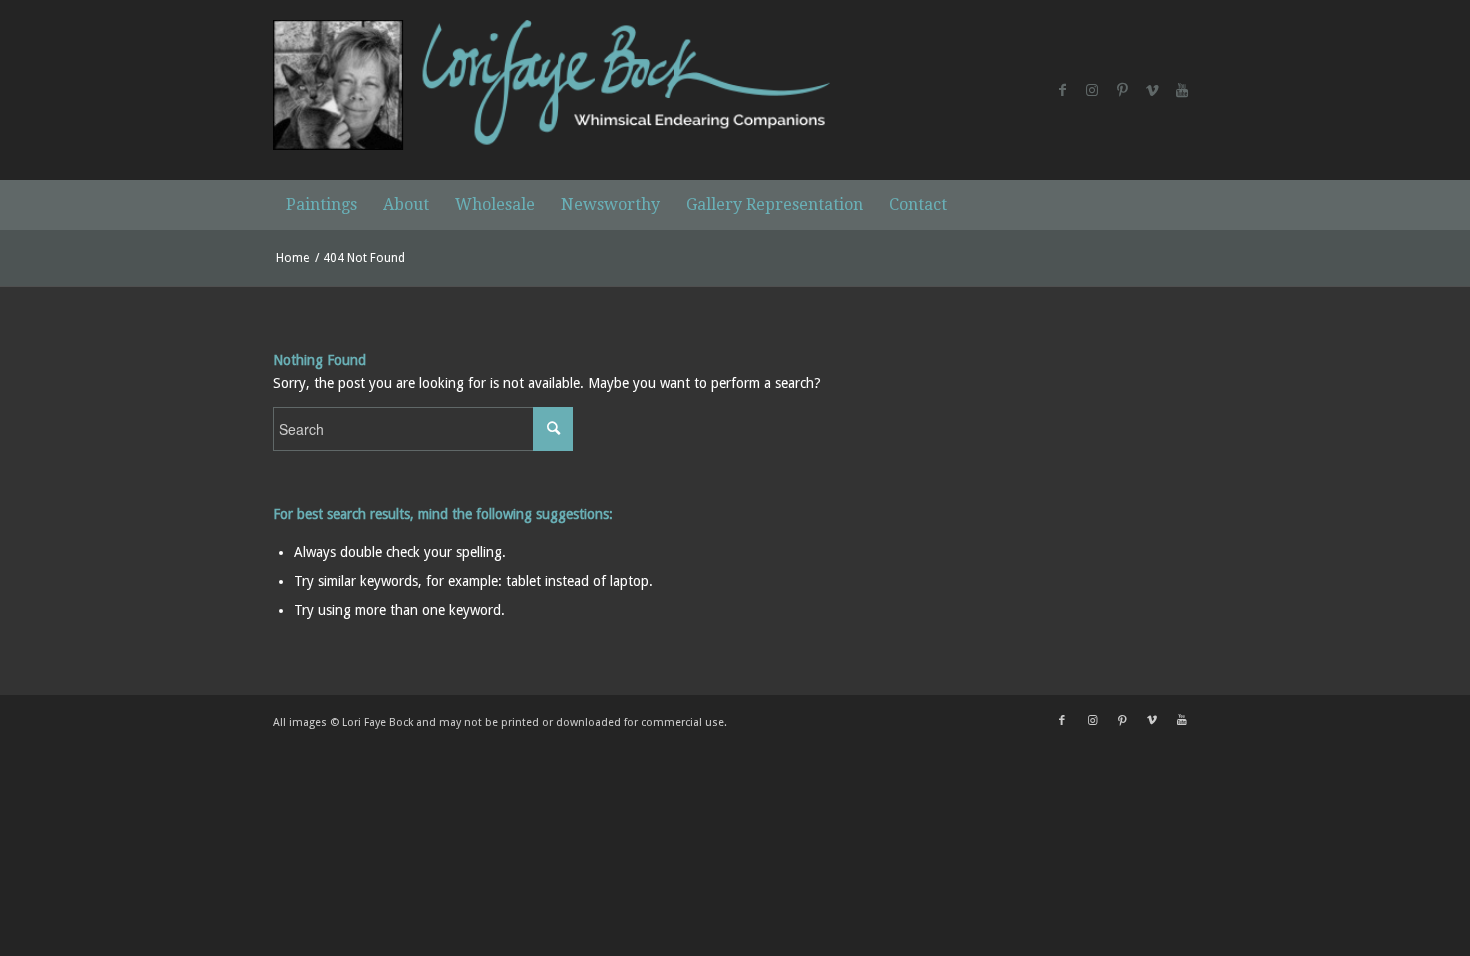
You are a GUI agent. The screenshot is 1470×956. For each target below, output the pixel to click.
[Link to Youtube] (1182, 90)
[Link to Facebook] (1062, 90)
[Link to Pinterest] (1122, 90)
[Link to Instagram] (1092, 90)
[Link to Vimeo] (1152, 90)
